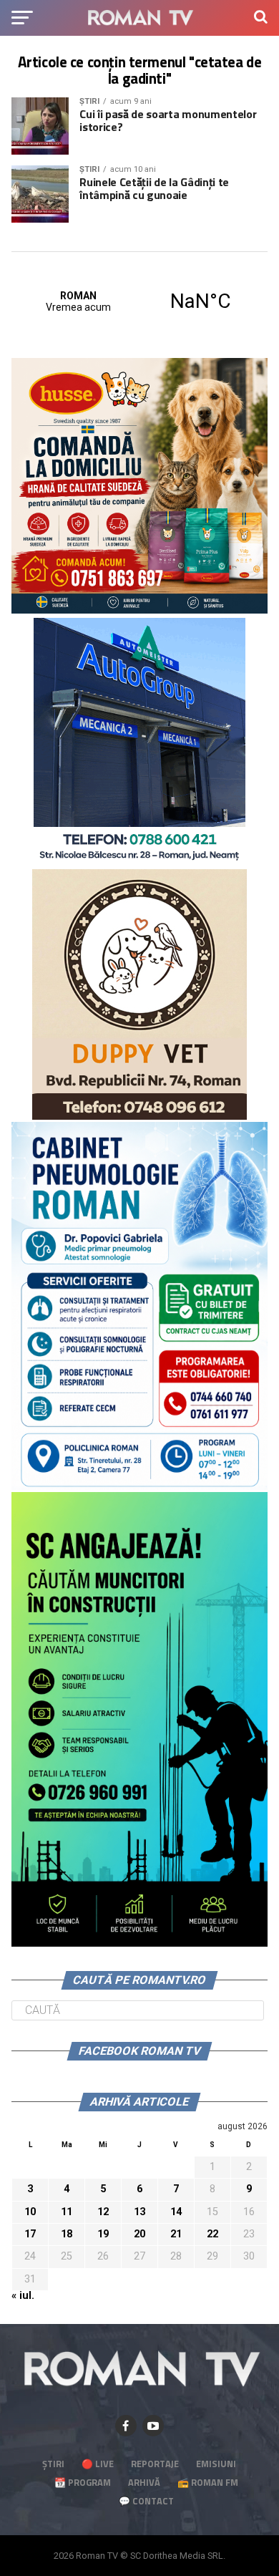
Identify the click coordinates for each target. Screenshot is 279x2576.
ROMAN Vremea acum (139, 301)
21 (176, 2234)
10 (30, 2212)
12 (103, 2212)
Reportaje (155, 2464)
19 (103, 2234)
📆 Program (83, 2482)
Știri (53, 2464)
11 (67, 2212)
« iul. (23, 2296)
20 (139, 2234)
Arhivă (144, 2482)
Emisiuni (216, 2464)
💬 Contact (146, 2501)
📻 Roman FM (208, 2482)
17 (30, 2234)
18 (67, 2234)
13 (139, 2212)
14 (176, 2212)
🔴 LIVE (98, 2464)
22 (212, 2234)
